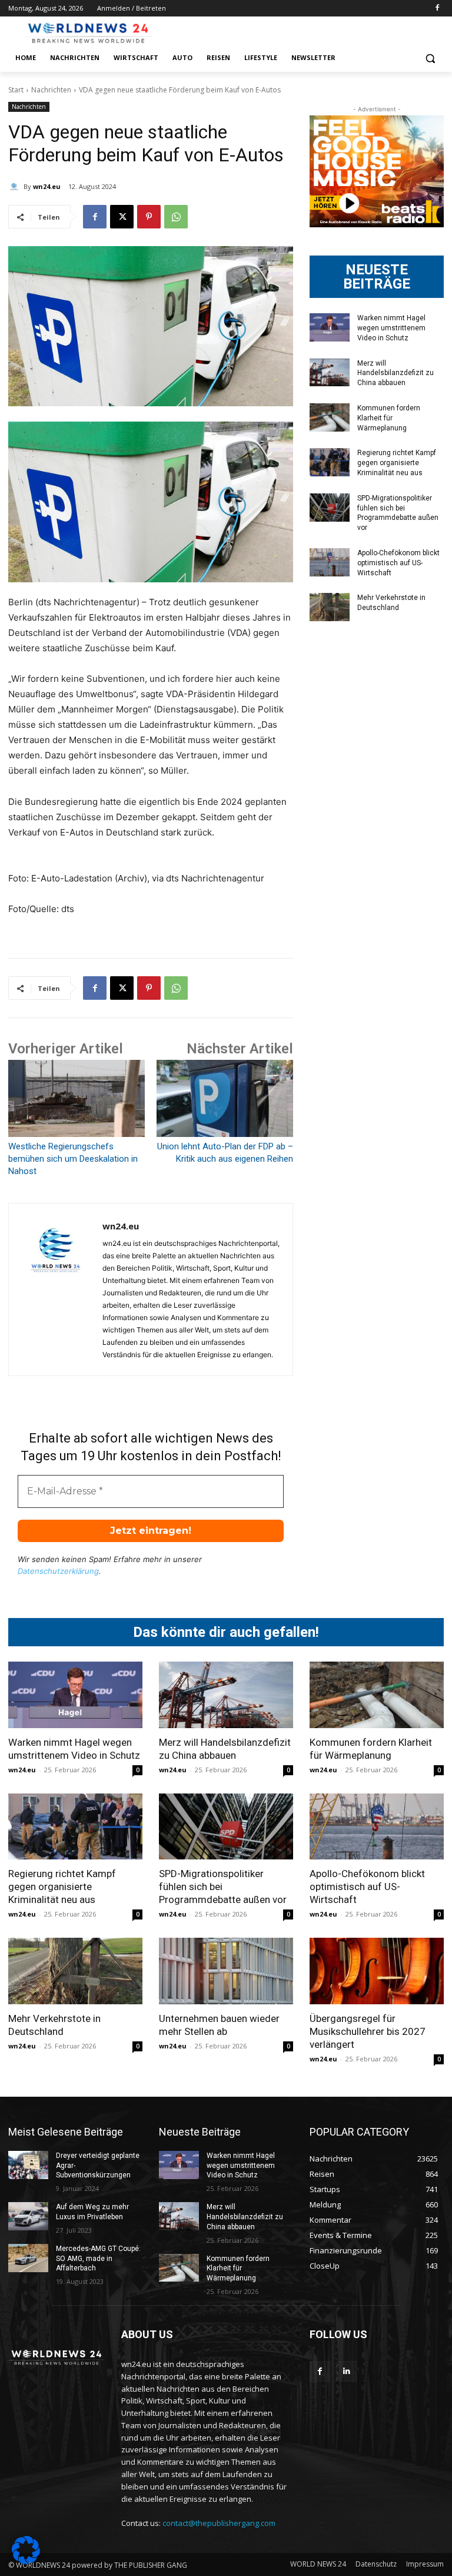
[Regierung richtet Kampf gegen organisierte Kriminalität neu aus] (330, 462)
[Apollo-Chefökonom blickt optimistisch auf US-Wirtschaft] (330, 562)
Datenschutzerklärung (58, 1571)
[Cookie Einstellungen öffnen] (26, 2561)
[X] (122, 217)
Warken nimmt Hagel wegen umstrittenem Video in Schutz (391, 328)
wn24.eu (47, 186)
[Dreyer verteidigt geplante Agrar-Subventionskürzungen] (28, 2165)
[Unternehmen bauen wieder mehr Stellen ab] (226, 1971)
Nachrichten (51, 90)
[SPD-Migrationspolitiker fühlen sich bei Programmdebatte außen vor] (330, 508)
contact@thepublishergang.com (219, 2523)
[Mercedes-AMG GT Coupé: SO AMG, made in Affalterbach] (28, 2258)
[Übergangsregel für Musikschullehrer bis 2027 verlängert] (377, 1971)
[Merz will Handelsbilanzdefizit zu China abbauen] (330, 373)
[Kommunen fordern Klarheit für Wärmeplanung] (330, 417)
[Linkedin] (346, 2371)
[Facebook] (437, 9)
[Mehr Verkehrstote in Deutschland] (330, 607)
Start (16, 90)
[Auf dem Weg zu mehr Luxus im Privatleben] (28, 2216)
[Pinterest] (149, 217)
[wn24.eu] (16, 187)
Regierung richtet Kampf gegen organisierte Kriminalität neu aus (397, 463)
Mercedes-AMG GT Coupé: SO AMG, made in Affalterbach (98, 2259)
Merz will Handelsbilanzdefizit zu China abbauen (395, 373)
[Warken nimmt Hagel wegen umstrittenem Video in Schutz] (330, 327)
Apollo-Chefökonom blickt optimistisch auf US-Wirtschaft (398, 563)
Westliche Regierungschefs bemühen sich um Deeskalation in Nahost (73, 1159)
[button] (430, 58)
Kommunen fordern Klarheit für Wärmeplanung (389, 418)
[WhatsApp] (176, 217)
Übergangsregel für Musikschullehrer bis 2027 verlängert (368, 2031)
